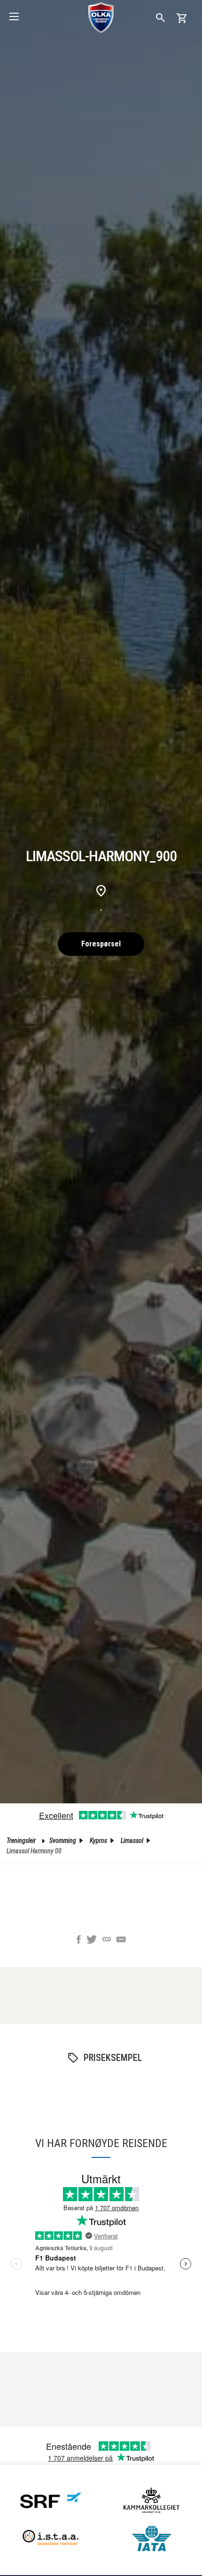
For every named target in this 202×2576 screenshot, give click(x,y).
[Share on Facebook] (79, 1940)
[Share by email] (121, 1940)
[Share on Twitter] (92, 1940)
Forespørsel (101, 944)
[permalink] (107, 1940)
